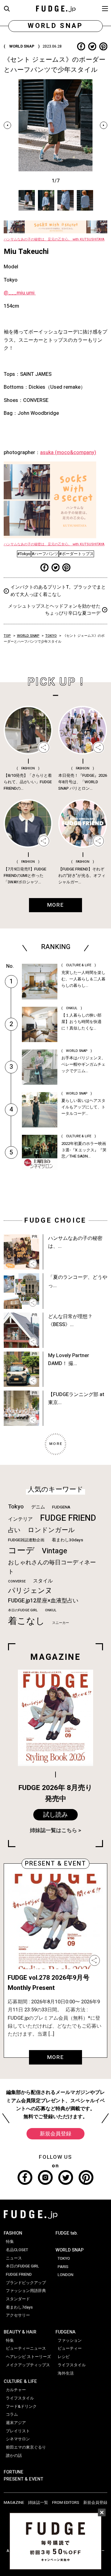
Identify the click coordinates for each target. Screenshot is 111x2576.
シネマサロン (18, 2439)
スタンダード (18, 2299)
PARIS (63, 2267)
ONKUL (51, 1610)
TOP (7, 636)
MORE (56, 2057)
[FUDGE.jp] (56, 8)
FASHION (13, 2233)
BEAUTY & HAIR (20, 2332)
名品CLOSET (17, 2250)
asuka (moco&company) (68, 453)
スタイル (43, 1581)
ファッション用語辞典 (26, 2291)
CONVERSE (17, 1581)
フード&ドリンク (21, 2407)
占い (14, 1530)
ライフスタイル (20, 2398)
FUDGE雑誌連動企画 (26, 1540)
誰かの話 (14, 2456)
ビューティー (70, 2348)
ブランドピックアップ (26, 2283)
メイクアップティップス (28, 2365)
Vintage (55, 1551)
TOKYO (51, 636)
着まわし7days (19, 2307)
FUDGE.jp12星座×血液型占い (43, 1601)
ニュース (14, 2258)
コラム (12, 2415)
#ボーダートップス (76, 554)
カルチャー (16, 2390)
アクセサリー (18, 2315)
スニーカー (61, 1623)
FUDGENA (61, 1507)
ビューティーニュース (26, 2348)
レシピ (64, 2357)
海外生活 (66, 2373)
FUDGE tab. (67, 2233)
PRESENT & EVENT (23, 2479)
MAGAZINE (14, 2503)
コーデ (21, 1551)
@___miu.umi (20, 293)
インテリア (20, 1519)
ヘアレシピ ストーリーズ (28, 2357)
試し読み (55, 1815)
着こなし (26, 1621)
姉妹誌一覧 (38, 2503)
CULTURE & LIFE (20, 2381)
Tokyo (16, 1507)
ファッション (70, 2341)
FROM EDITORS (66, 2503)
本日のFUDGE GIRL (23, 1610)
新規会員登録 (55, 2134)
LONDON (66, 2275)
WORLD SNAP (28, 636)
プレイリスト (18, 2431)
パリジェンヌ (30, 1591)
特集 (10, 2242)
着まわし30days (68, 1540)
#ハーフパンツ (45, 554)
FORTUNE (14, 2472)
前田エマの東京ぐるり (26, 2447)
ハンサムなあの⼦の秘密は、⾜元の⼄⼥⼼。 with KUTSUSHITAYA (54, 239)
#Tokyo (24, 554)
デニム (38, 1507)
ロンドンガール (51, 1530)
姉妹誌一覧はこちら (53, 1830)
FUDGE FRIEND (68, 1518)
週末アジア (16, 2423)
